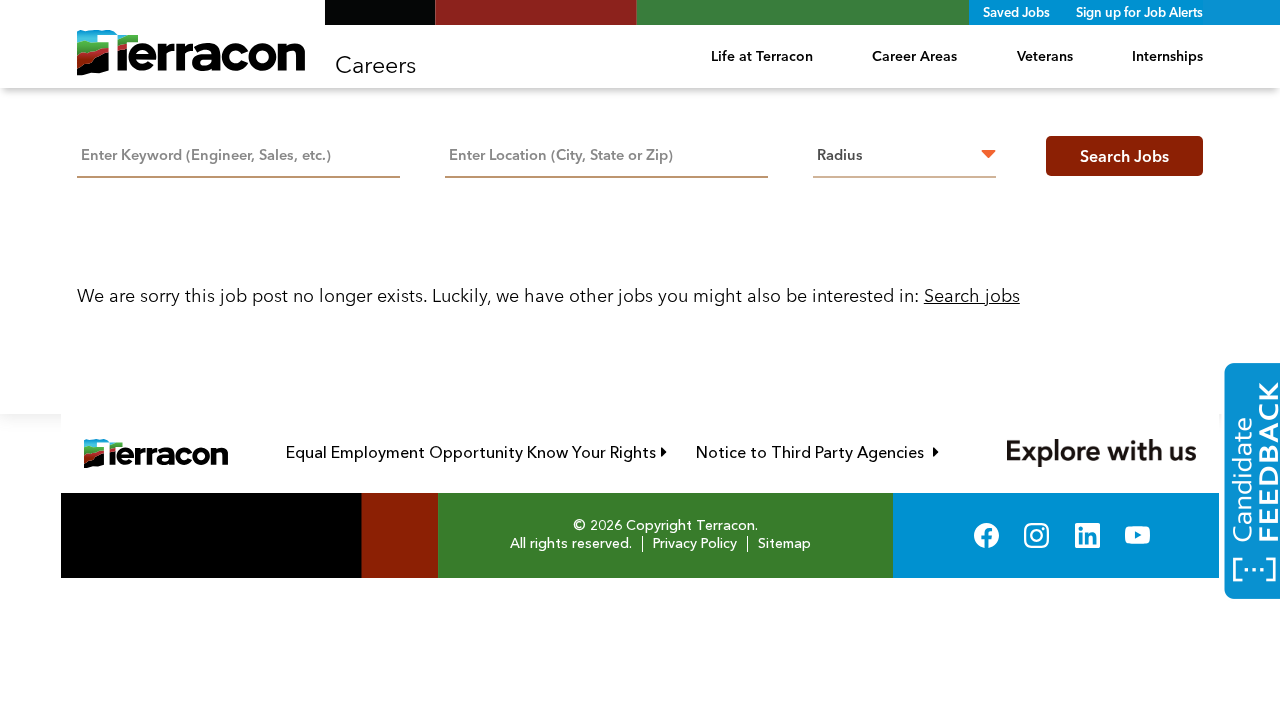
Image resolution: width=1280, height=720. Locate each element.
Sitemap (784, 544)
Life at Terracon (762, 56)
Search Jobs (1124, 156)
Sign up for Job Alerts (1139, 12)
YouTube (1137, 535)
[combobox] (606, 153)
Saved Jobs (1016, 12)
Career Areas (914, 56)
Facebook (986, 535)
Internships (1167, 56)
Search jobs (972, 295)
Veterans (1045, 56)
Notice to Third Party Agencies (817, 453)
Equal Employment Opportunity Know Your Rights (476, 453)
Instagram (1036, 535)
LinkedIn (1087, 535)
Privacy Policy (695, 544)
